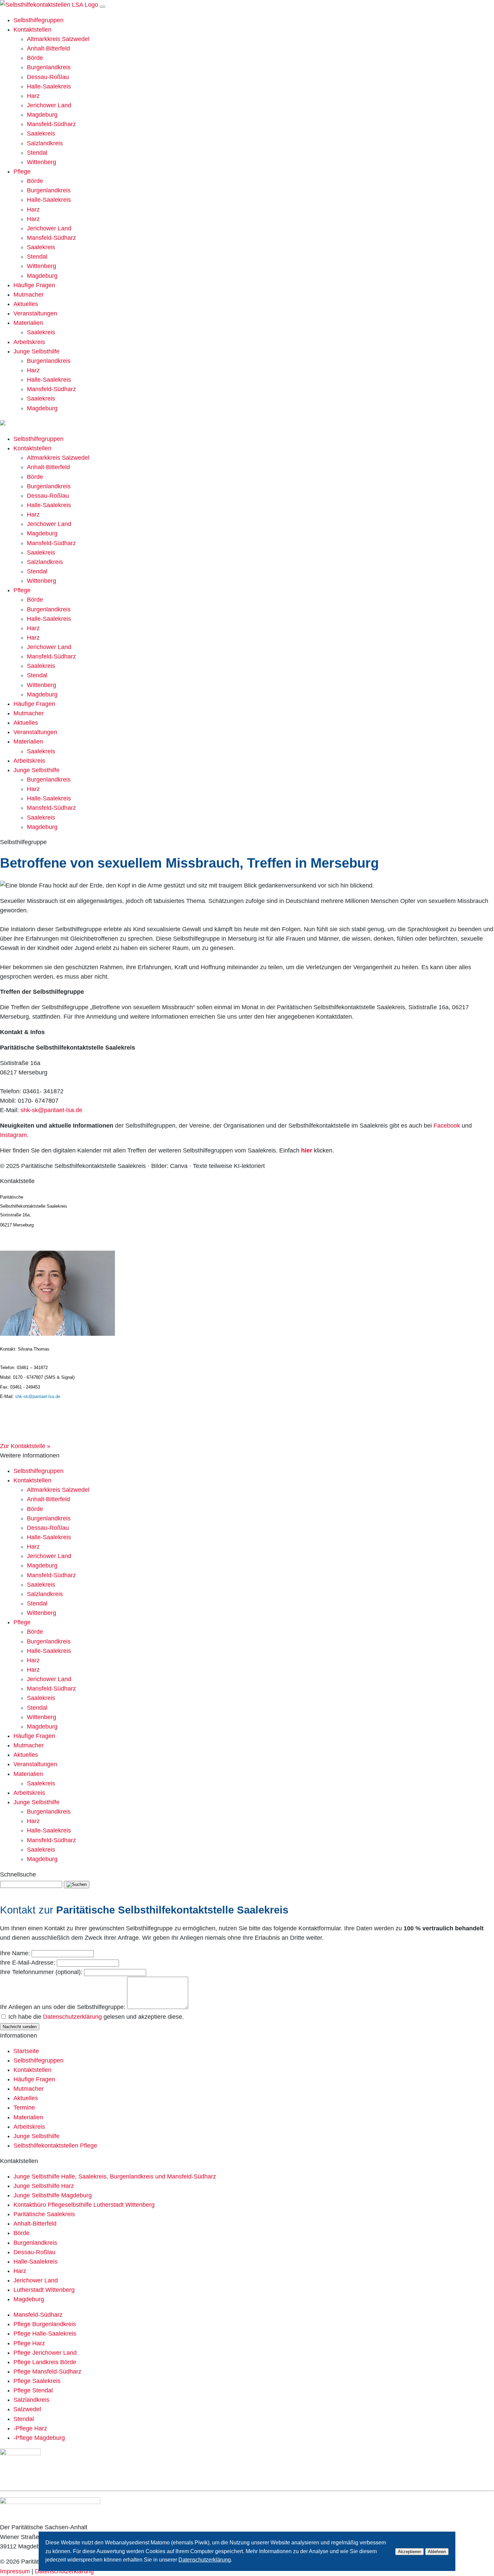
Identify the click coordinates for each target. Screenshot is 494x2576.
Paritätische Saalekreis (44, 2214)
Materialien (28, 323)
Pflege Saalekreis (37, 2381)
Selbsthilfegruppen (38, 20)
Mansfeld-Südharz (51, 124)
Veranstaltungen (35, 313)
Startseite (26, 2051)
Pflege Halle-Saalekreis (45, 2334)
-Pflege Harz (30, 2428)
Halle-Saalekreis (49, 86)
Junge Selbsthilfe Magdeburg (53, 2195)
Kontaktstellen (32, 30)
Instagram (13, 1135)
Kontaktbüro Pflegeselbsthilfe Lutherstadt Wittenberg (84, 2205)
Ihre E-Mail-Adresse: (28, 1963)
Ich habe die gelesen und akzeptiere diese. (96, 2017)
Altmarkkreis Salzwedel (58, 39)
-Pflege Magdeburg (39, 2438)
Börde (35, 58)
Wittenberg (42, 162)
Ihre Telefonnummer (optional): (41, 1972)
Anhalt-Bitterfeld (48, 48)
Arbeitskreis (29, 342)
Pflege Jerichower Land (45, 2353)
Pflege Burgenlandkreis (45, 2324)
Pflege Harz (29, 2343)
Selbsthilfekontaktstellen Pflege (55, 2146)
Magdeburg (42, 115)
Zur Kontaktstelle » (25, 1446)
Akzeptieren (409, 2552)
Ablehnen (437, 2552)
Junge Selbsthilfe (36, 351)
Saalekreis (41, 134)
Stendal (37, 153)
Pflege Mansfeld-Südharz (47, 2372)
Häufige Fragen (34, 285)
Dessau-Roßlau (48, 77)
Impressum (15, 2571)
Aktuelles (26, 304)
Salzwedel (27, 2409)
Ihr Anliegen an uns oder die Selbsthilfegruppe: (63, 2007)
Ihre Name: (15, 1953)
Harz (33, 96)
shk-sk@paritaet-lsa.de (51, 1110)
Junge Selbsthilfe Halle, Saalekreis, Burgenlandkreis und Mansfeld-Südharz (115, 2176)
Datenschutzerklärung (72, 2017)
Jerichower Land (49, 105)
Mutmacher (29, 295)
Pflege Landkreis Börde (45, 2362)
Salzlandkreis (45, 143)
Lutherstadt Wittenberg (44, 2290)
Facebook (446, 1126)
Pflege (22, 172)
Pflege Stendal (33, 2390)
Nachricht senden (20, 2027)
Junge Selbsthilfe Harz (44, 2186)
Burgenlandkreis (49, 67)
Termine (24, 2108)
